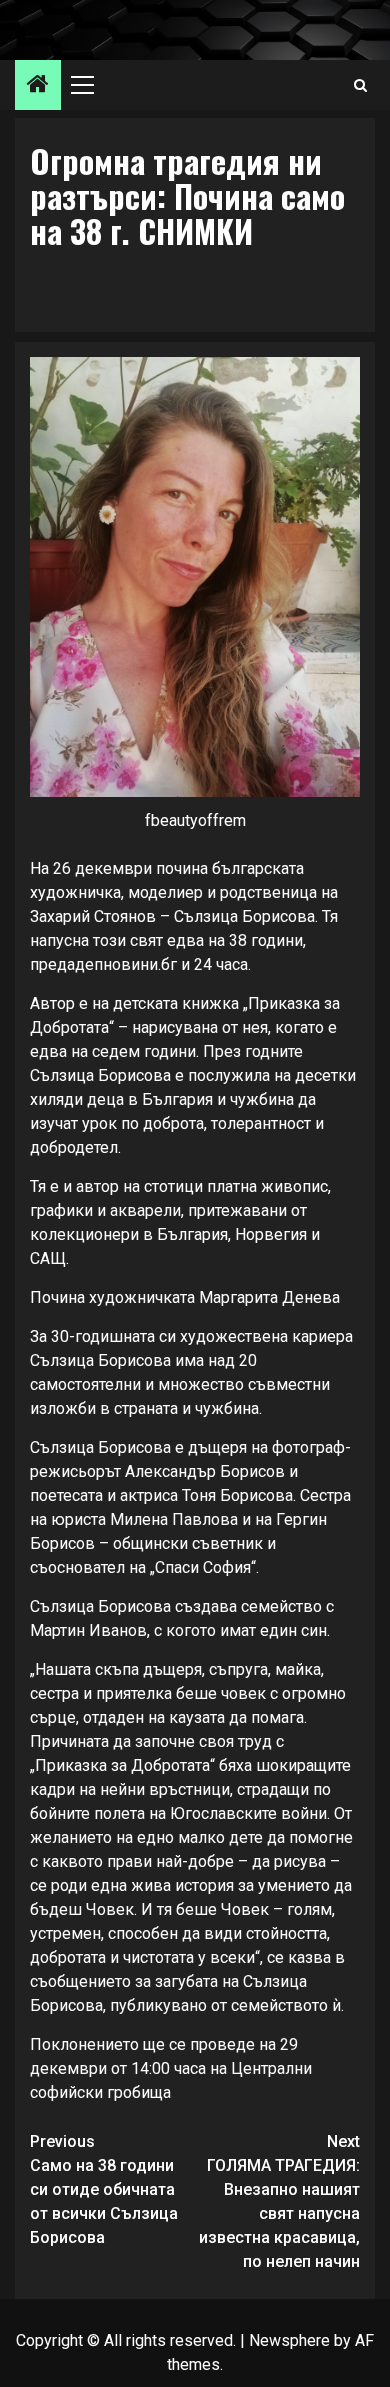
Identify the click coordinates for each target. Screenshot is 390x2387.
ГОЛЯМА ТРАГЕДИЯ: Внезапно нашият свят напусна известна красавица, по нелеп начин (279, 2201)
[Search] (360, 85)
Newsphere (289, 2340)
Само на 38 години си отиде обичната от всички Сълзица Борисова (104, 2189)
